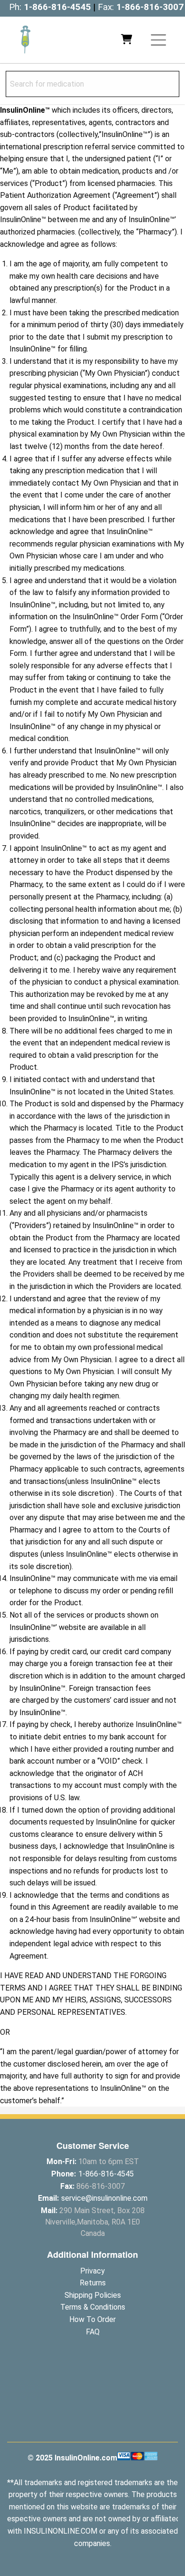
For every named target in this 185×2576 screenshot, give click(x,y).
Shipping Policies (93, 2295)
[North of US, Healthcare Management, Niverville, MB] (92, 2406)
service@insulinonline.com (104, 2198)
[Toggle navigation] (158, 40)
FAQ (93, 2332)
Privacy (92, 2271)
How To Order (92, 2319)
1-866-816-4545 (57, 7)
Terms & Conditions (93, 2307)
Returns (93, 2283)
